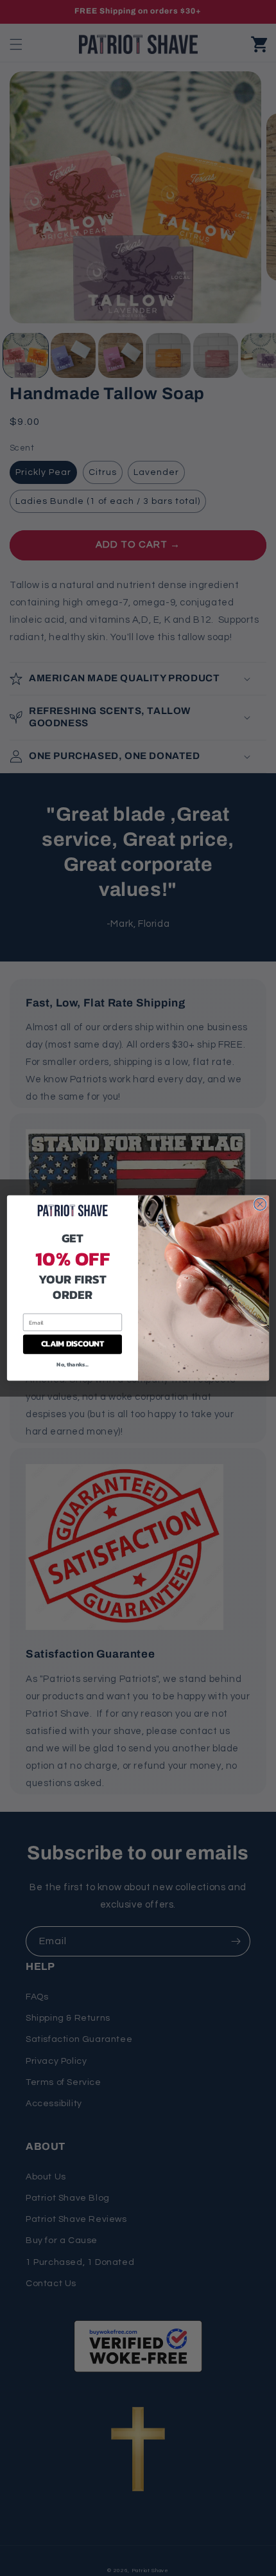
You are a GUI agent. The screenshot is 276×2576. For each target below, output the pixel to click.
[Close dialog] (260, 1204)
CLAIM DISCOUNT (73, 1344)
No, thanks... (72, 1364)
